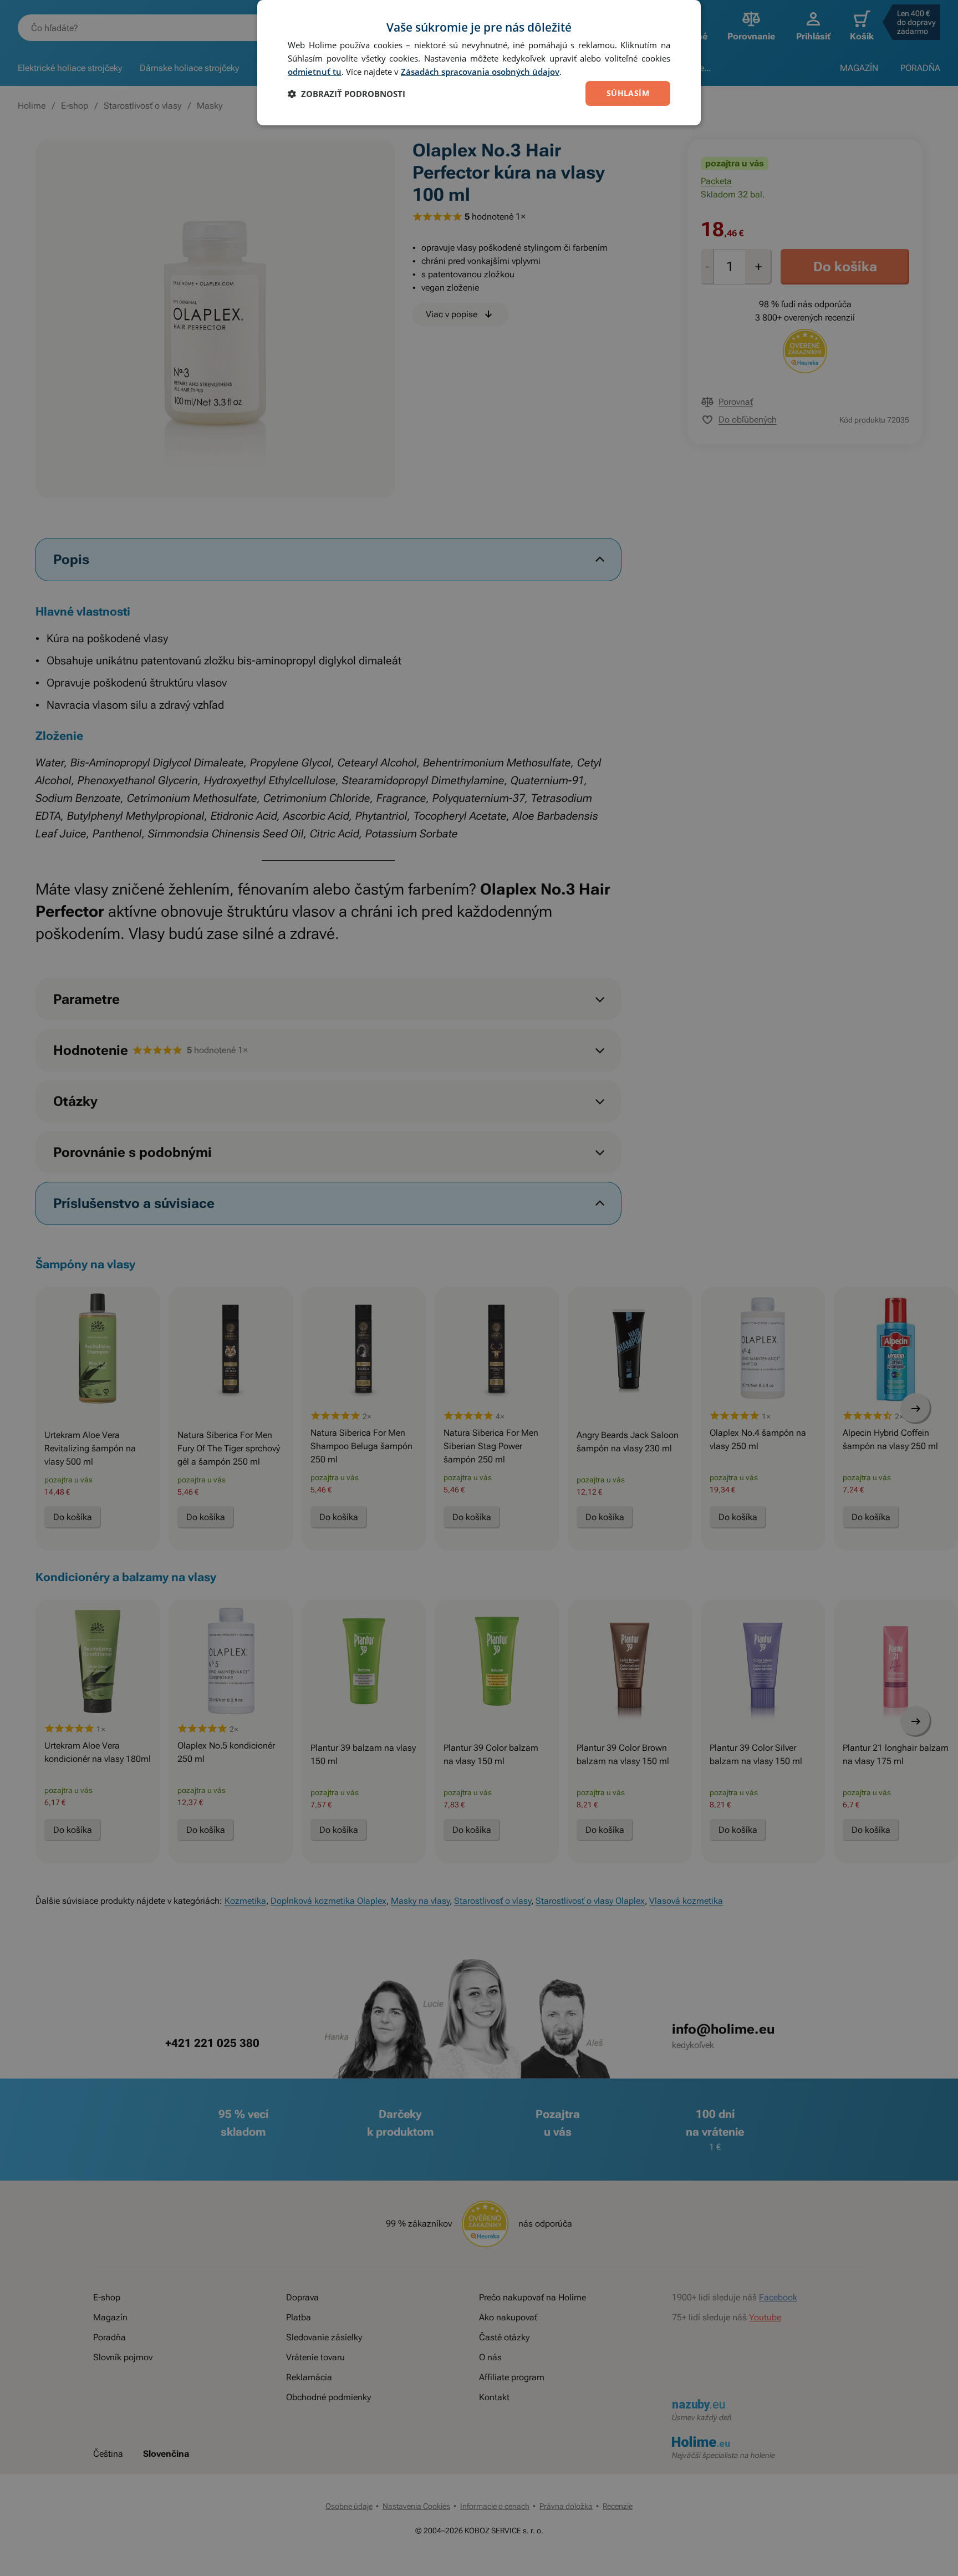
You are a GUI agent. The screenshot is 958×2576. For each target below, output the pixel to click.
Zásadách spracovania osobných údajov (480, 72)
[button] (346, 94)
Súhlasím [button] (628, 93)
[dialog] (479, 63)
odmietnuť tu (315, 72)
